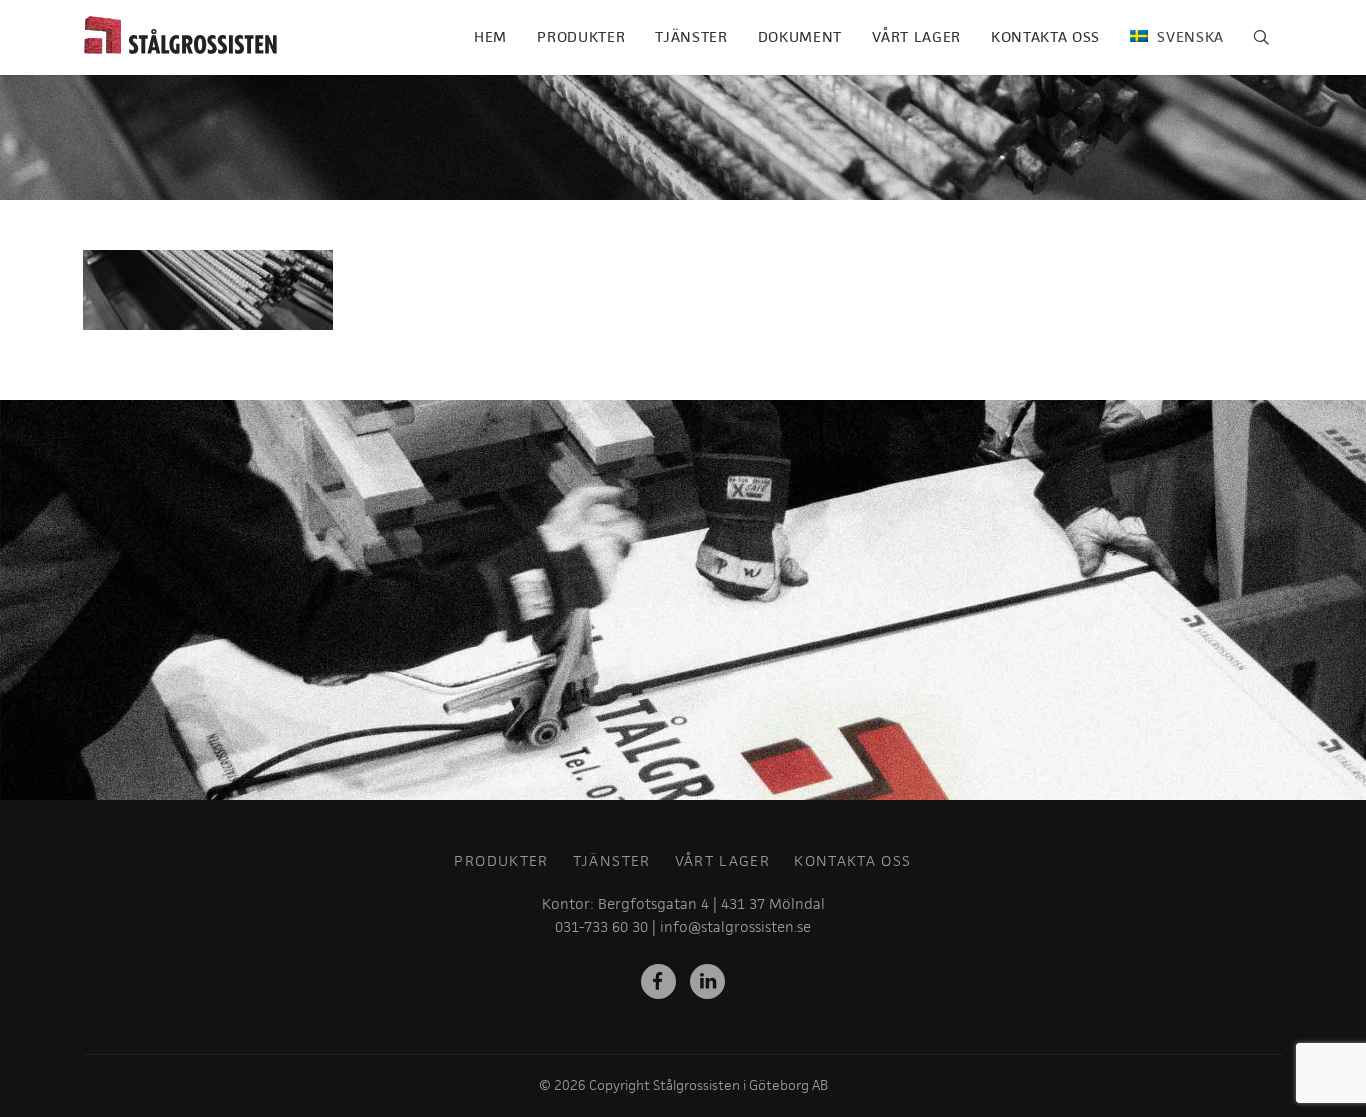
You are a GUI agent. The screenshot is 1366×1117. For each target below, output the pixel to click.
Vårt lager (916, 37)
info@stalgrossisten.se (735, 927)
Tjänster (691, 37)
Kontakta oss (1045, 37)
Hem (490, 37)
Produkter (581, 37)
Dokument (800, 37)
